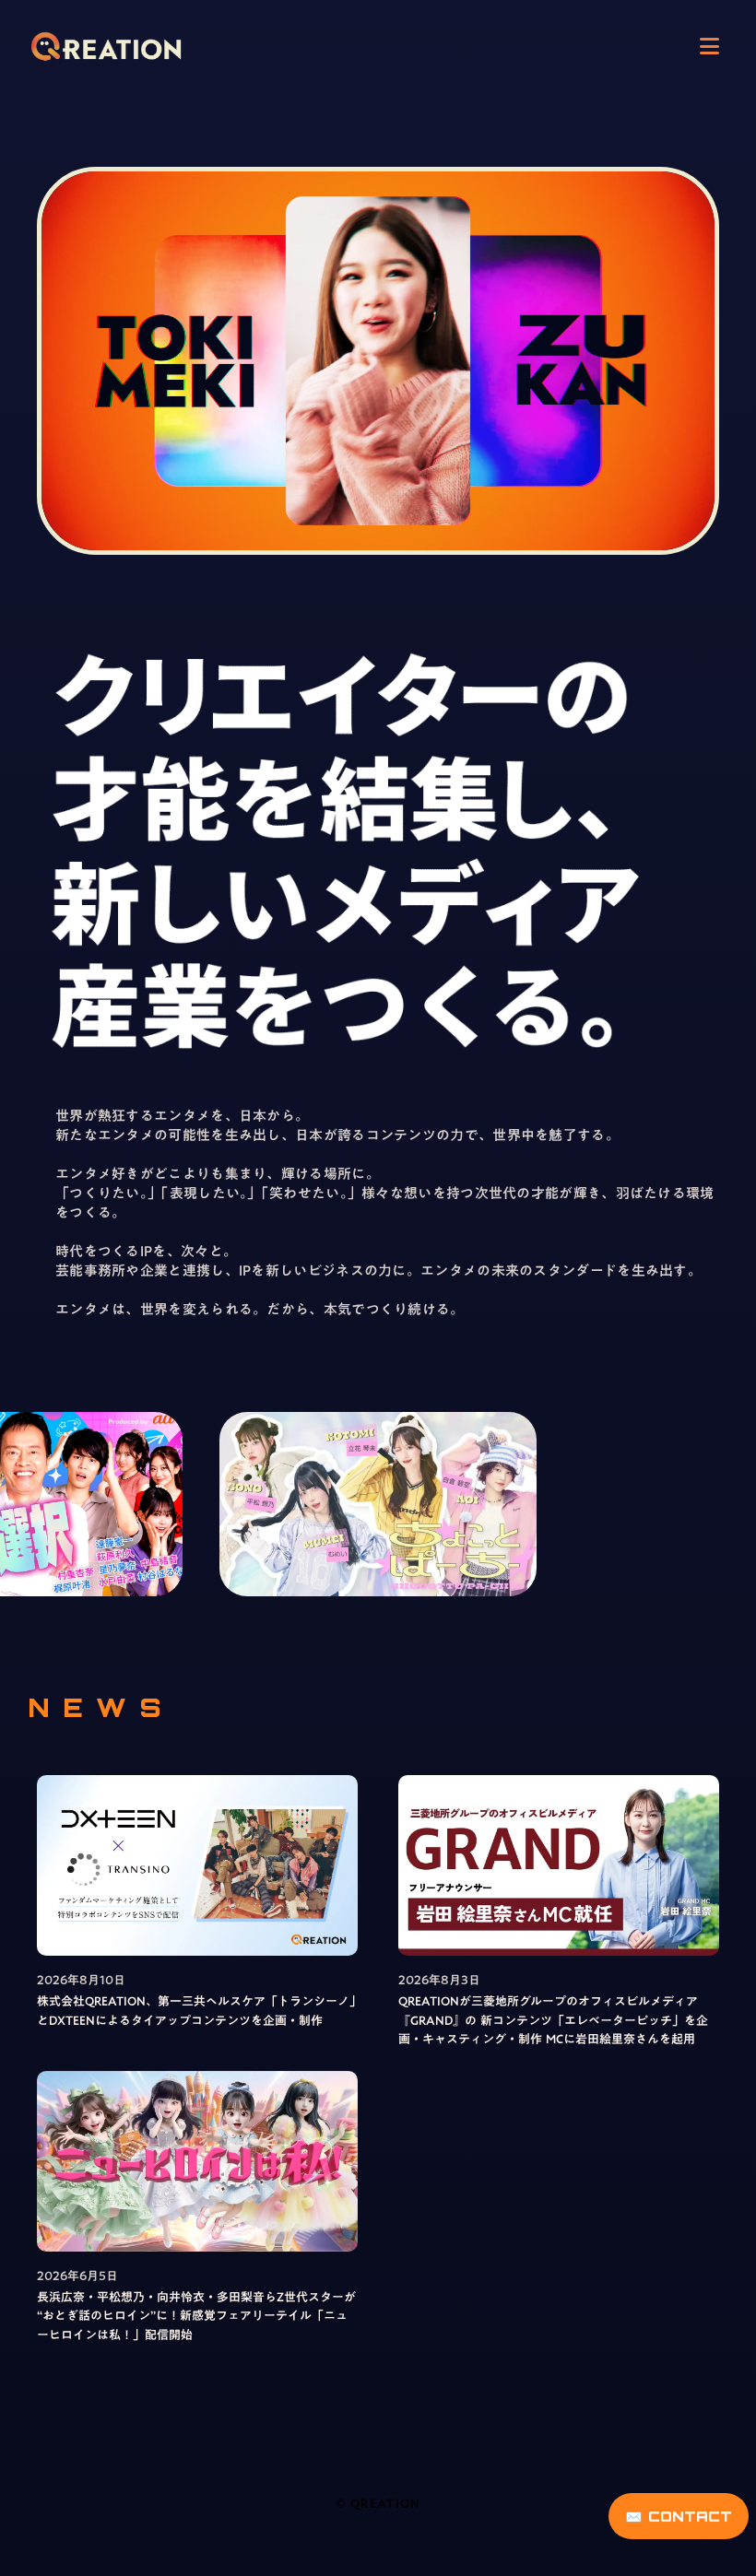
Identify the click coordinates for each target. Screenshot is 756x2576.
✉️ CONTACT (679, 2517)
